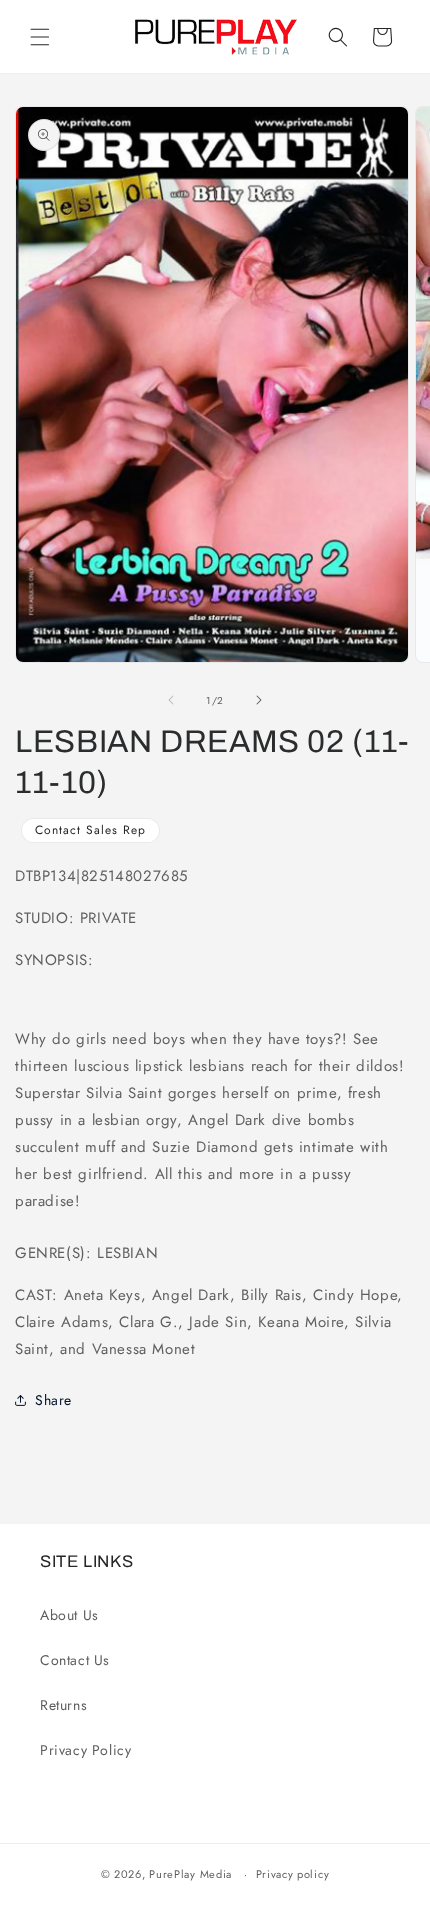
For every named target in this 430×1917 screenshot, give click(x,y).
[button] (40, 37)
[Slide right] (259, 700)
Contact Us (75, 1660)
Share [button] (53, 1400)
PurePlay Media (190, 1874)
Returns (63, 1705)
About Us (69, 1615)
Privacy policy (293, 1874)
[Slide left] (171, 700)
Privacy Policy (85, 1750)
